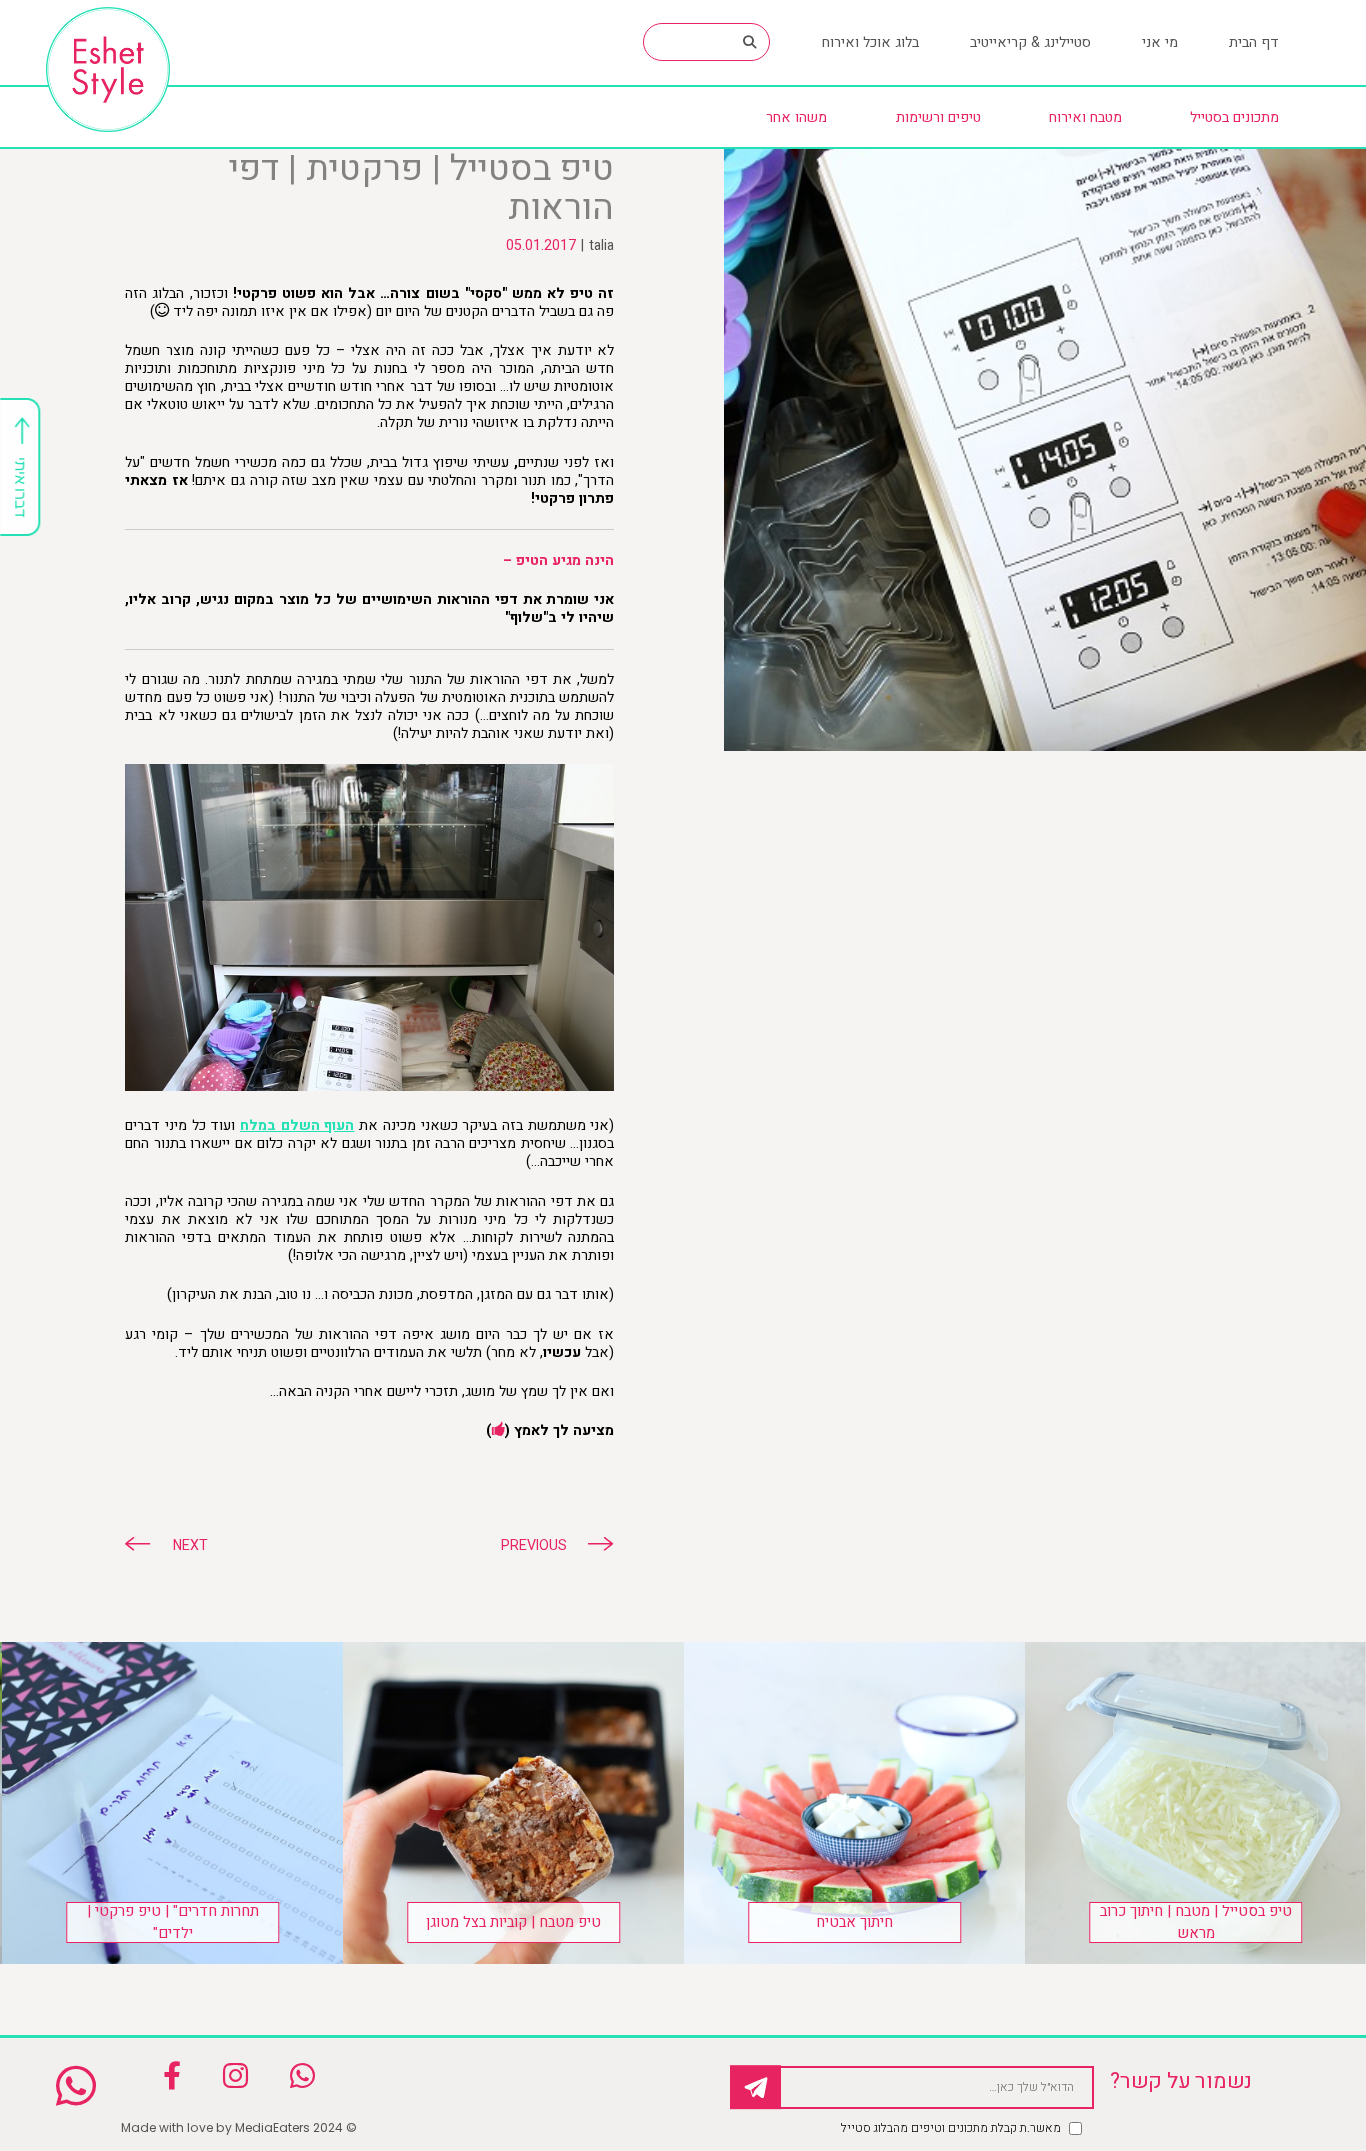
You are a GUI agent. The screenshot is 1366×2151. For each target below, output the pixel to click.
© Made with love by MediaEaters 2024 (239, 2127)
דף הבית (1254, 42)
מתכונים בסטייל (1234, 117)
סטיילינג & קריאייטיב (1030, 42)
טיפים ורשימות (938, 117)
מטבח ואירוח (1085, 117)
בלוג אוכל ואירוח (870, 42)
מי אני (1160, 42)
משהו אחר (796, 117)
